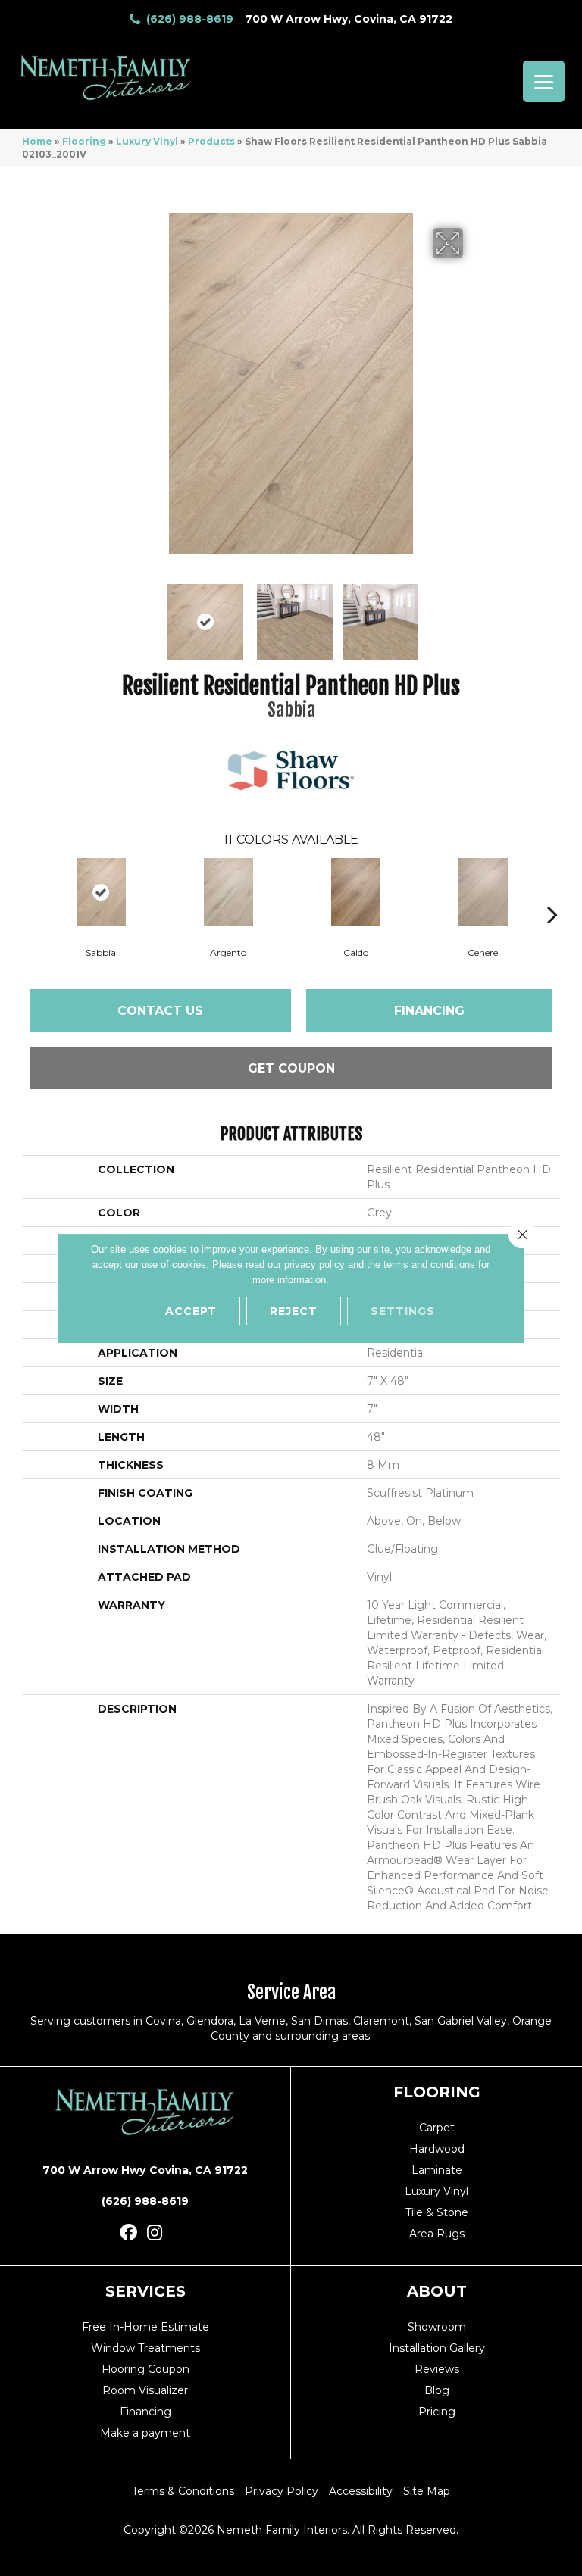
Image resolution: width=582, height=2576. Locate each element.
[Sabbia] (101, 892)
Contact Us (160, 1011)
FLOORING (437, 2092)
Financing (429, 1011)
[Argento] (228, 892)
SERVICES (145, 2291)
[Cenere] (483, 892)
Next (473, 614)
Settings (403, 1311)
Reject (294, 1311)
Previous (109, 614)
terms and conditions (429, 1265)
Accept (191, 1311)
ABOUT (437, 2291)
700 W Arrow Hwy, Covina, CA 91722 (349, 19)
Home (37, 141)
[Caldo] (355, 892)
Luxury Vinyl (147, 141)
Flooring (84, 141)
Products (211, 141)
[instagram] (155, 2233)
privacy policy (314, 1265)
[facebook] (128, 2233)
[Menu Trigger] (544, 81)
